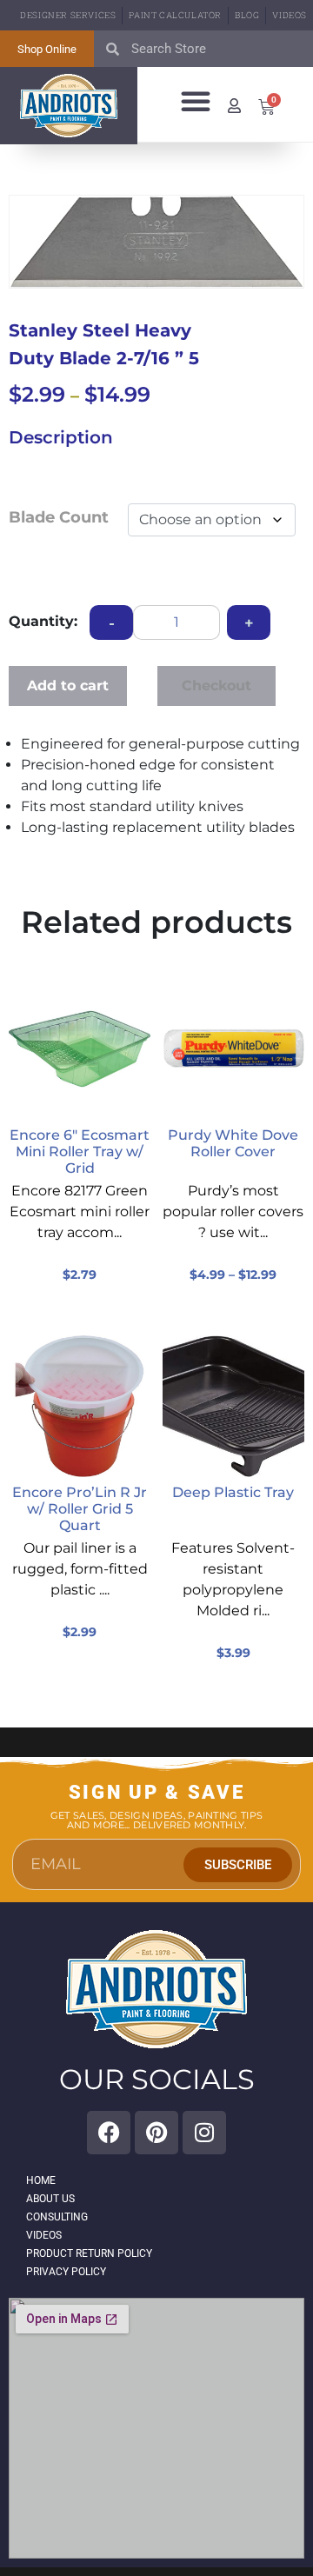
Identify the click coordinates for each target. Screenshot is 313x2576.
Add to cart (68, 686)
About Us (50, 2199)
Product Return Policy (89, 2253)
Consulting (57, 2217)
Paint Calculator (175, 15)
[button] (196, 101)
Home (41, 2180)
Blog (247, 15)
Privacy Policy (66, 2272)
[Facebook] (109, 2133)
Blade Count (59, 517)
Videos (290, 15)
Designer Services (68, 15)
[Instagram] (204, 2133)
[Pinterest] (156, 2133)
